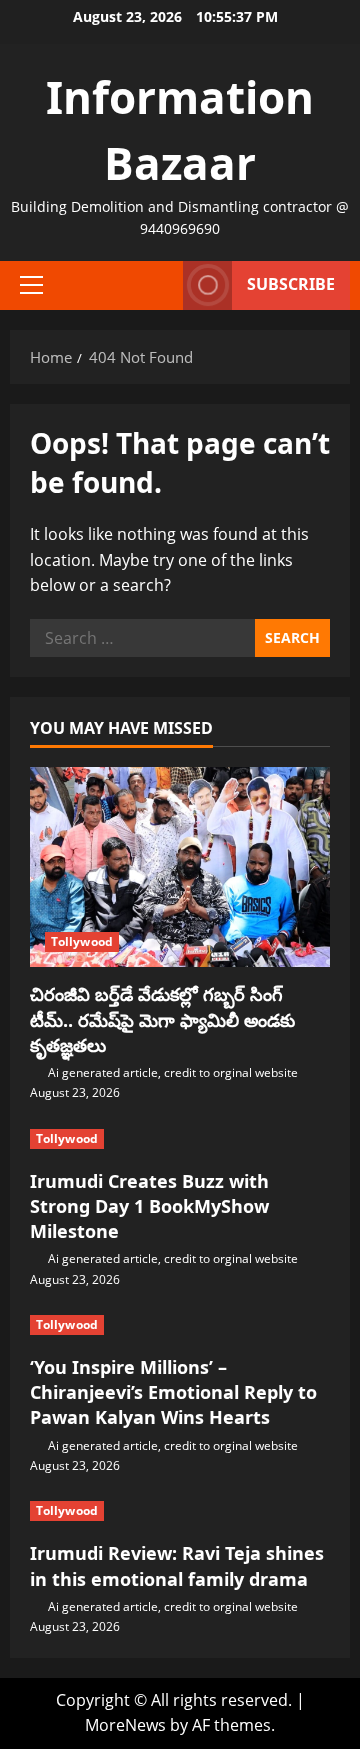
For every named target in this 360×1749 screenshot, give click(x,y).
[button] (31, 285)
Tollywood (82, 941)
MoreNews (125, 1725)
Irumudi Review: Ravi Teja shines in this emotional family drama (177, 1565)
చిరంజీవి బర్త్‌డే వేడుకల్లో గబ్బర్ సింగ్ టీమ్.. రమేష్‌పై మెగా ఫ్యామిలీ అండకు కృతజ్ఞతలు (162, 1019)
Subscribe (291, 284)
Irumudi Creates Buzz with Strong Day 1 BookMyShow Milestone (149, 1206)
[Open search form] (158, 285)
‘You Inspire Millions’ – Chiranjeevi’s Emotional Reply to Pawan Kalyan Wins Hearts (173, 1392)
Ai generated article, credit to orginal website (173, 1072)
